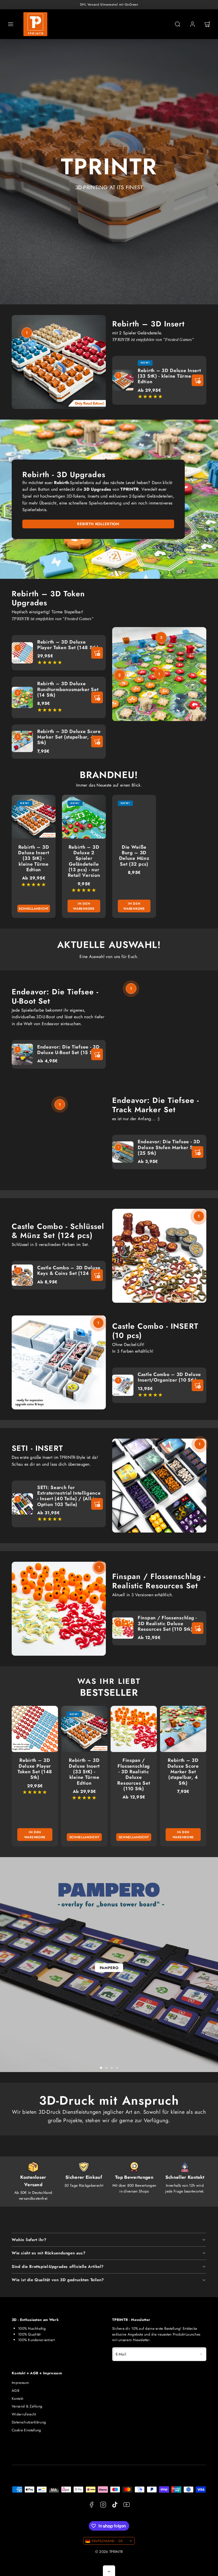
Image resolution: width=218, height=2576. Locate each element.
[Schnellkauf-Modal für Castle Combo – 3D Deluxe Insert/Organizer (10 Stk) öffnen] (198, 1385)
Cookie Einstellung (26, 2430)
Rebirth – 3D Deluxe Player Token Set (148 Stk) (68, 645)
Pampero (109, 1968)
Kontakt (17, 2398)
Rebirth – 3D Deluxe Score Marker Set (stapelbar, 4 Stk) (69, 737)
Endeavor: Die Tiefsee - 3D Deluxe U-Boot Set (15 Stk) (68, 1050)
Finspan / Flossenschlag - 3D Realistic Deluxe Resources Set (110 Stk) (167, 1623)
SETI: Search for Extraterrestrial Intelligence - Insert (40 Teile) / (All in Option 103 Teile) (69, 1496)
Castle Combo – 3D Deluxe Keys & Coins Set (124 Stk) (69, 1270)
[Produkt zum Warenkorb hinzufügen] (97, 653)
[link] (192, 24)
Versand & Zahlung (27, 2406)
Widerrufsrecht (24, 2414)
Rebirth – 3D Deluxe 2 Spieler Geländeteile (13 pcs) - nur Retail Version (84, 861)
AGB (16, 2391)
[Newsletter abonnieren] (201, 2354)
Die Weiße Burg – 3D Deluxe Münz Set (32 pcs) (134, 856)
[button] (11, 24)
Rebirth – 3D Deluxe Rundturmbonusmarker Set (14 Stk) (68, 689)
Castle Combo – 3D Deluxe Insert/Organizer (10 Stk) (169, 1377)
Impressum (20, 2383)
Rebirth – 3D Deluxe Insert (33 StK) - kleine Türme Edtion (169, 376)
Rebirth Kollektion (98, 524)
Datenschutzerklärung (29, 2422)
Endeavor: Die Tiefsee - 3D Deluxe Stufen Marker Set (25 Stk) (169, 1147)
